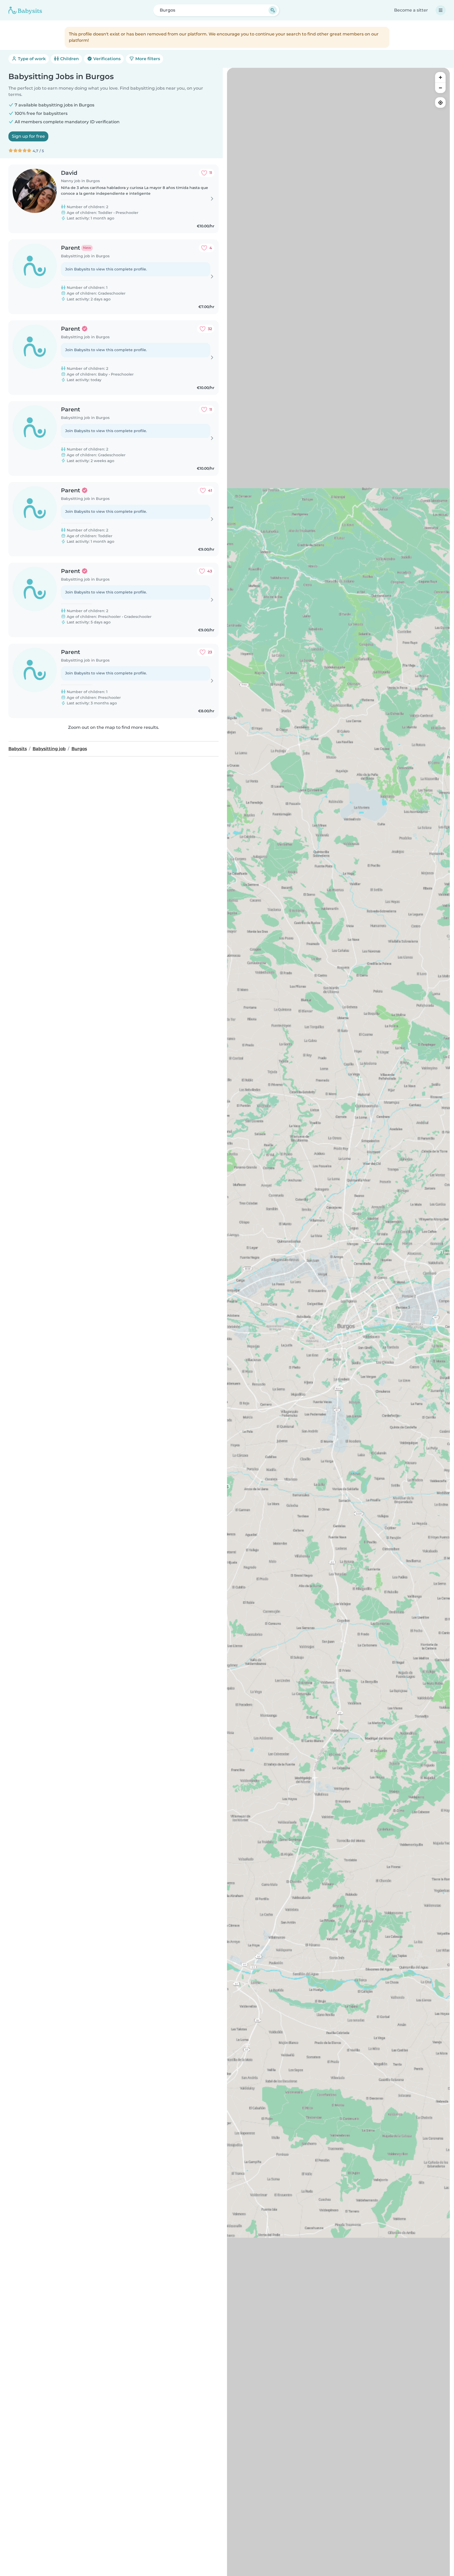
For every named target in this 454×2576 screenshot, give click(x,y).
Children (69, 59)
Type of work (31, 59)
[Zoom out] (440, 88)
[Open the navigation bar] (441, 10)
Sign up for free (28, 136)
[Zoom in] (440, 77)
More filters (147, 59)
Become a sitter (411, 10)
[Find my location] (440, 103)
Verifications (106, 59)
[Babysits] (25, 10)
